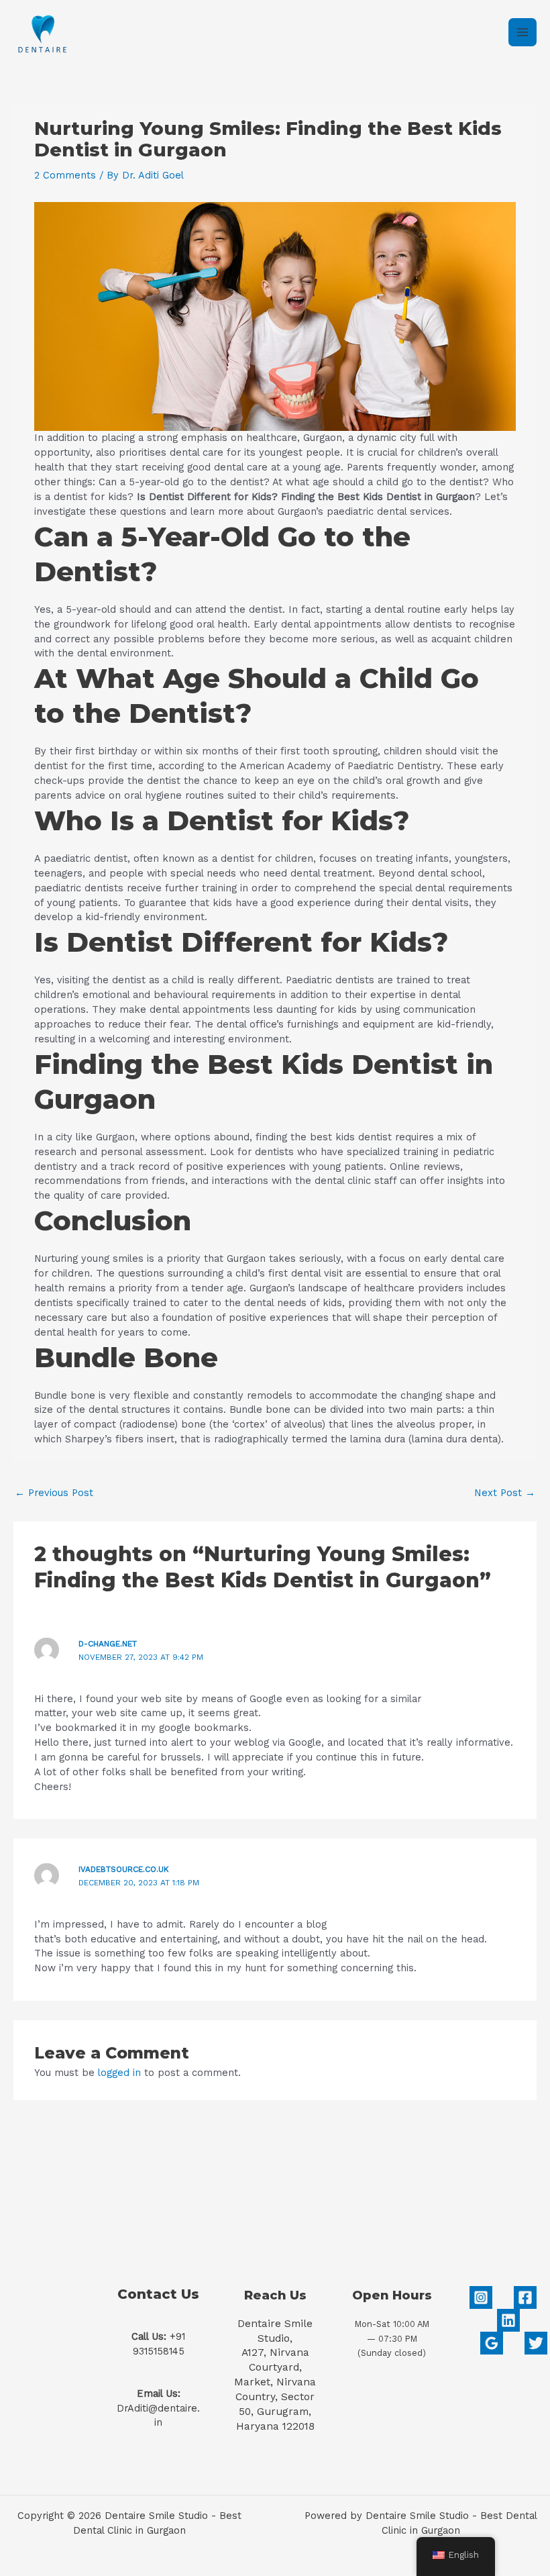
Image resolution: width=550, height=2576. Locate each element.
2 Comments (65, 175)
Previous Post (54, 1493)
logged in (119, 2073)
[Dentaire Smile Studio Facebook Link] (525, 2297)
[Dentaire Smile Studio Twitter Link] (536, 2343)
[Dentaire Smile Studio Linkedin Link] (508, 2320)
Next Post (505, 1493)
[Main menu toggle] (522, 32)
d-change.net (108, 1644)
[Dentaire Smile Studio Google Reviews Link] (492, 2343)
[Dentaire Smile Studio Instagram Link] (481, 2297)
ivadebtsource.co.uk (124, 1869)
